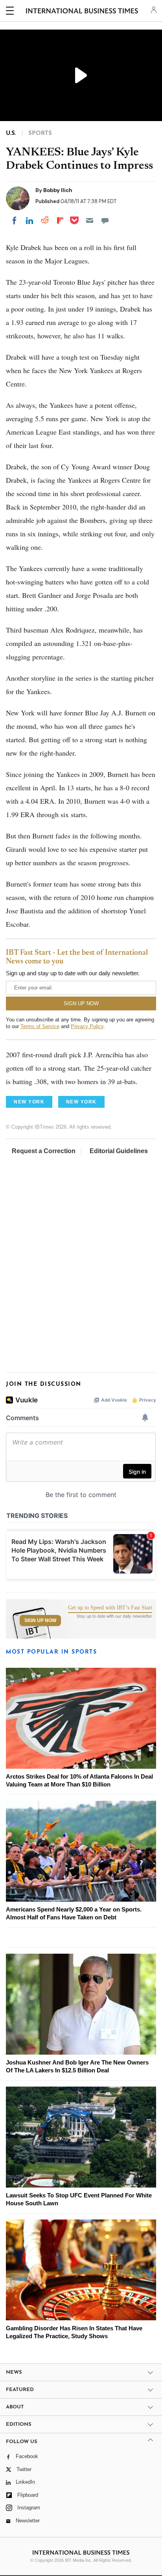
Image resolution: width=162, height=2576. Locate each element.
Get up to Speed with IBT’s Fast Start (110, 1608)
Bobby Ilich (58, 190)
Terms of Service (40, 1026)
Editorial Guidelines (119, 1151)
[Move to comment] (105, 220)
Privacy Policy (87, 1026)
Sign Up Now (40, 1620)
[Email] (90, 220)
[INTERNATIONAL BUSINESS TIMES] (82, 12)
